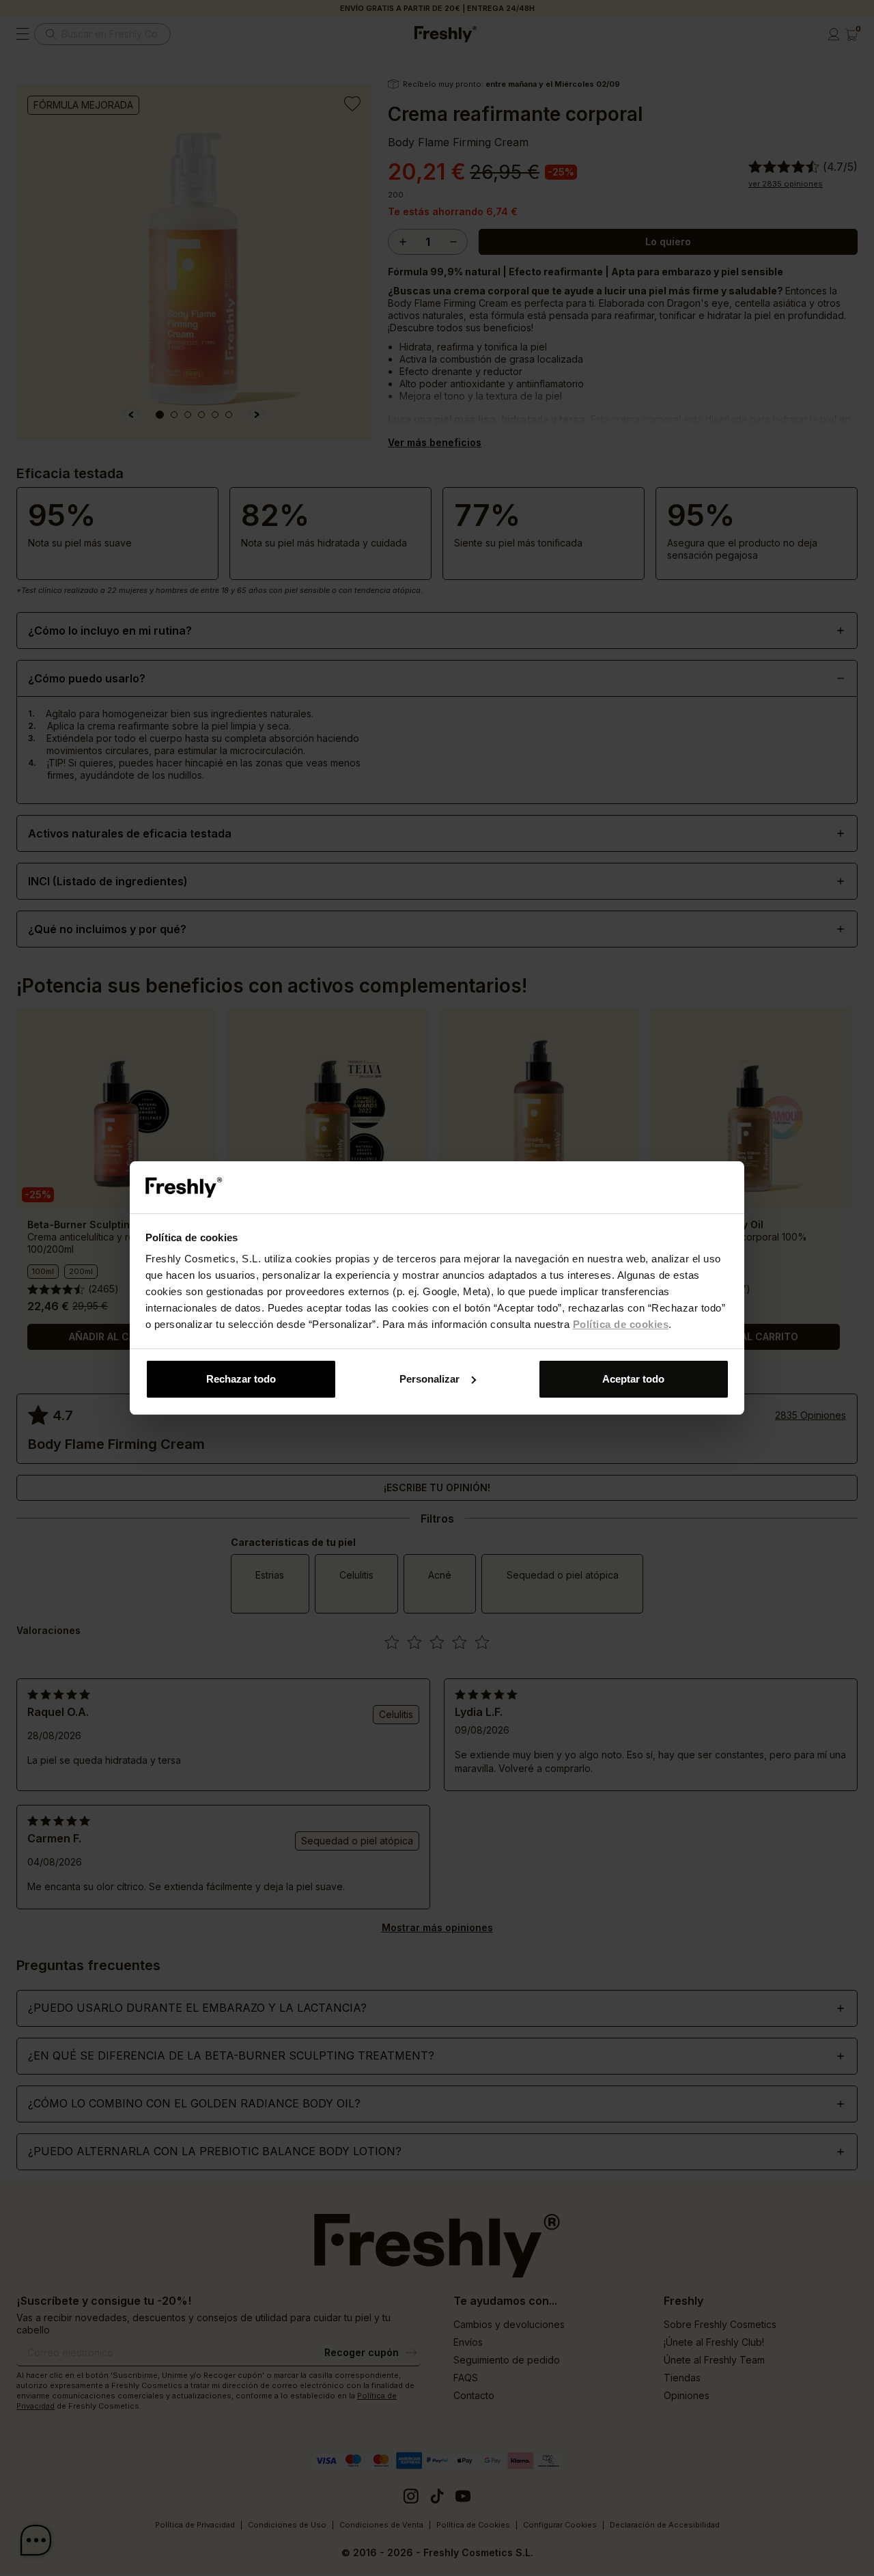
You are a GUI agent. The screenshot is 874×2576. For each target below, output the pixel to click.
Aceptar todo (633, 1379)
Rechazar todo (241, 1379)
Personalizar (429, 1379)
